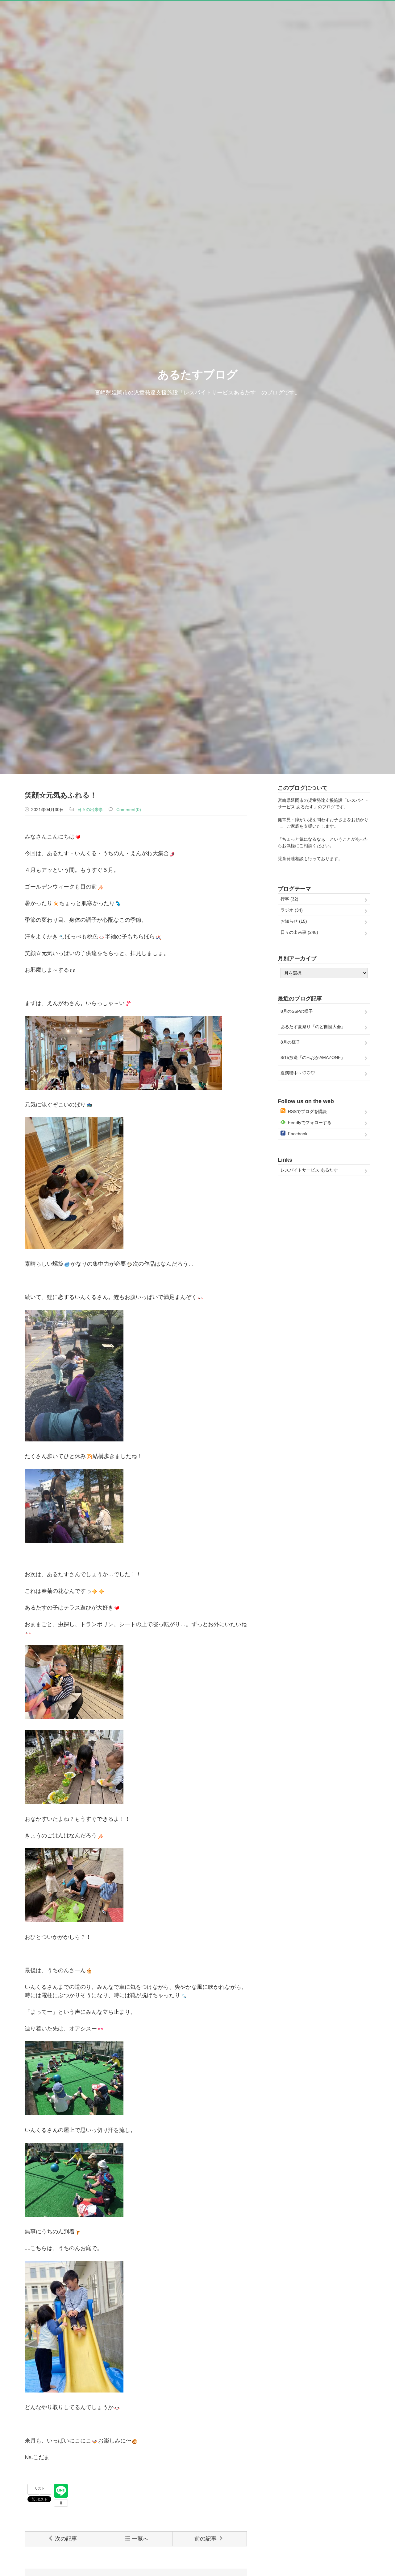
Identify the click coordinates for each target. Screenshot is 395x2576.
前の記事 (206, 2539)
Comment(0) (129, 810)
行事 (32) (289, 899)
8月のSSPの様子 (297, 1011)
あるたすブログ (198, 375)
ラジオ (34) (292, 910)
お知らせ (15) (294, 921)
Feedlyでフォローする (310, 1123)
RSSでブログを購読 (307, 1111)
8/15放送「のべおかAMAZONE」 (313, 1057)
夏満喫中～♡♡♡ (298, 1073)
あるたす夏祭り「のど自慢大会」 (313, 1027)
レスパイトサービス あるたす (309, 1170)
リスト (40, 2488)
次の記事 (66, 2539)
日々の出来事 (90, 810)
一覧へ (140, 2539)
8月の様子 (290, 1042)
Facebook (298, 1134)
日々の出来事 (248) (299, 932)
